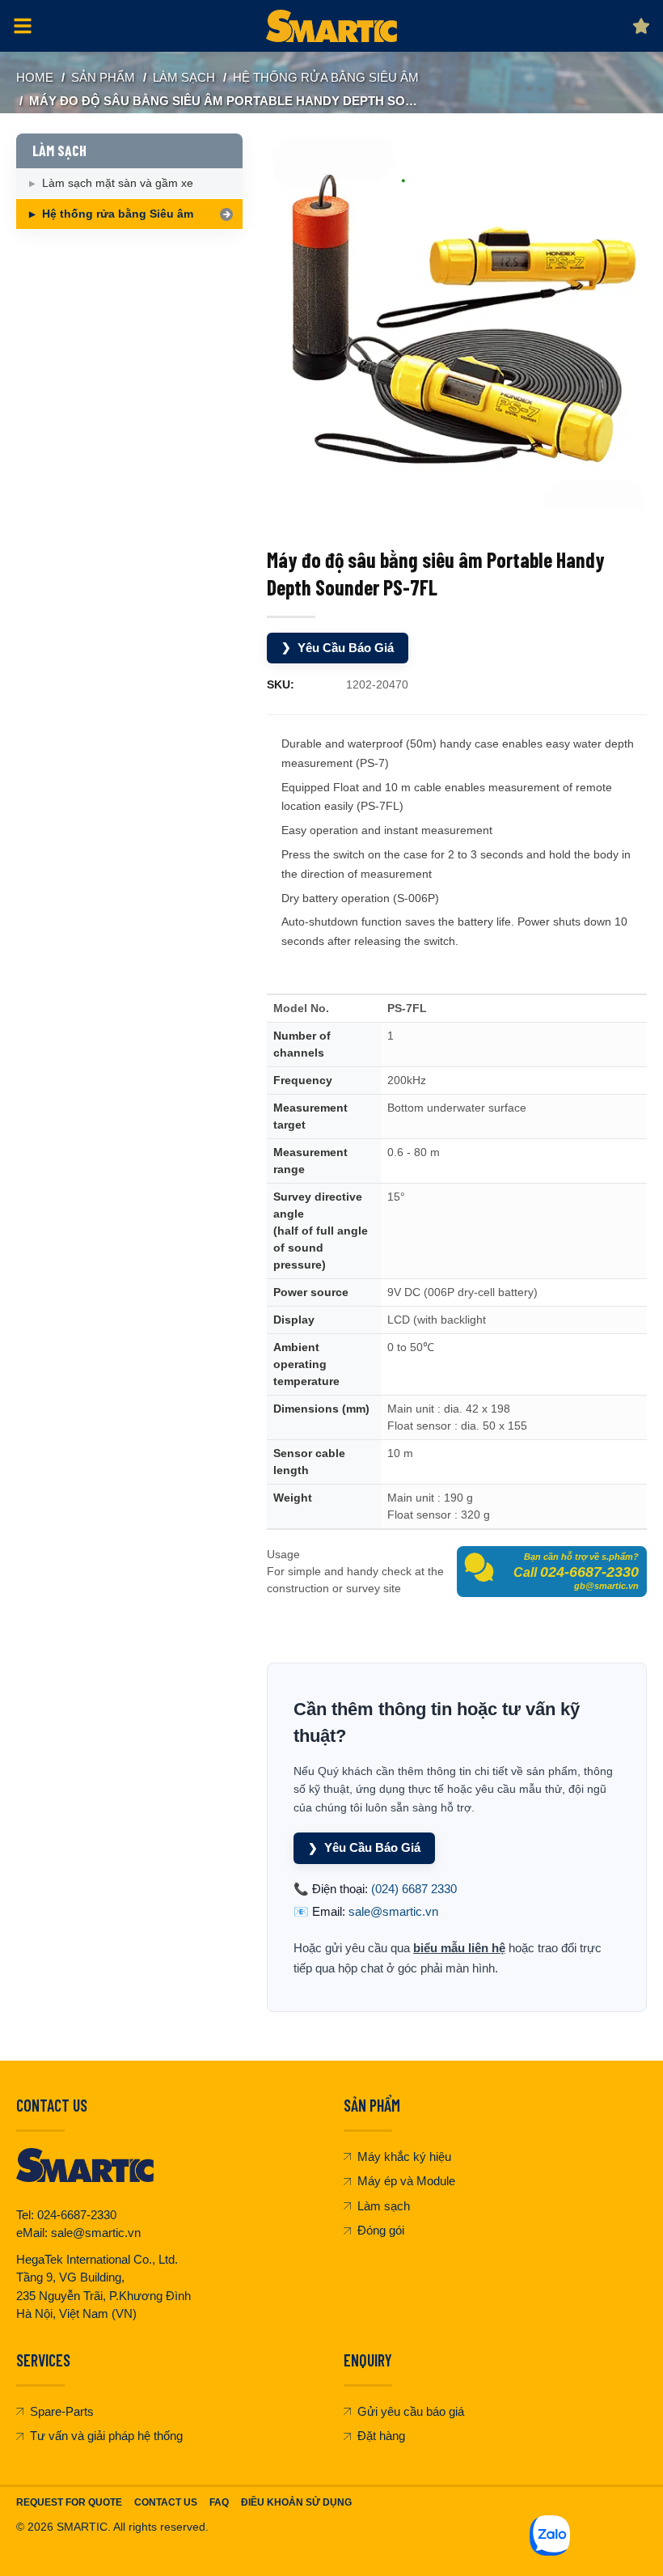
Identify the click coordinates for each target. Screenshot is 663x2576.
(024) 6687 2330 (414, 1889)
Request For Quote (69, 2502)
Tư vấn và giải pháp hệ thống (106, 2436)
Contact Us (166, 2502)
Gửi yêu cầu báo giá (411, 2411)
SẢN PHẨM (103, 77)
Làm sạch (384, 2206)
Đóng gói (381, 2230)
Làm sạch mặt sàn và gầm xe (118, 183)
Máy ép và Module (406, 2181)
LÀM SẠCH (184, 77)
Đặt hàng (381, 2436)
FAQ (219, 2502)
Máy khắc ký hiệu (404, 2157)
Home (35, 77)
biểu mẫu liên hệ (459, 1948)
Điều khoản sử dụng (296, 2502)
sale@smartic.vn (393, 1911)
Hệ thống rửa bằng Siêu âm (326, 77)
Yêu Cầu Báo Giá (338, 648)
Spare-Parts (62, 2411)
